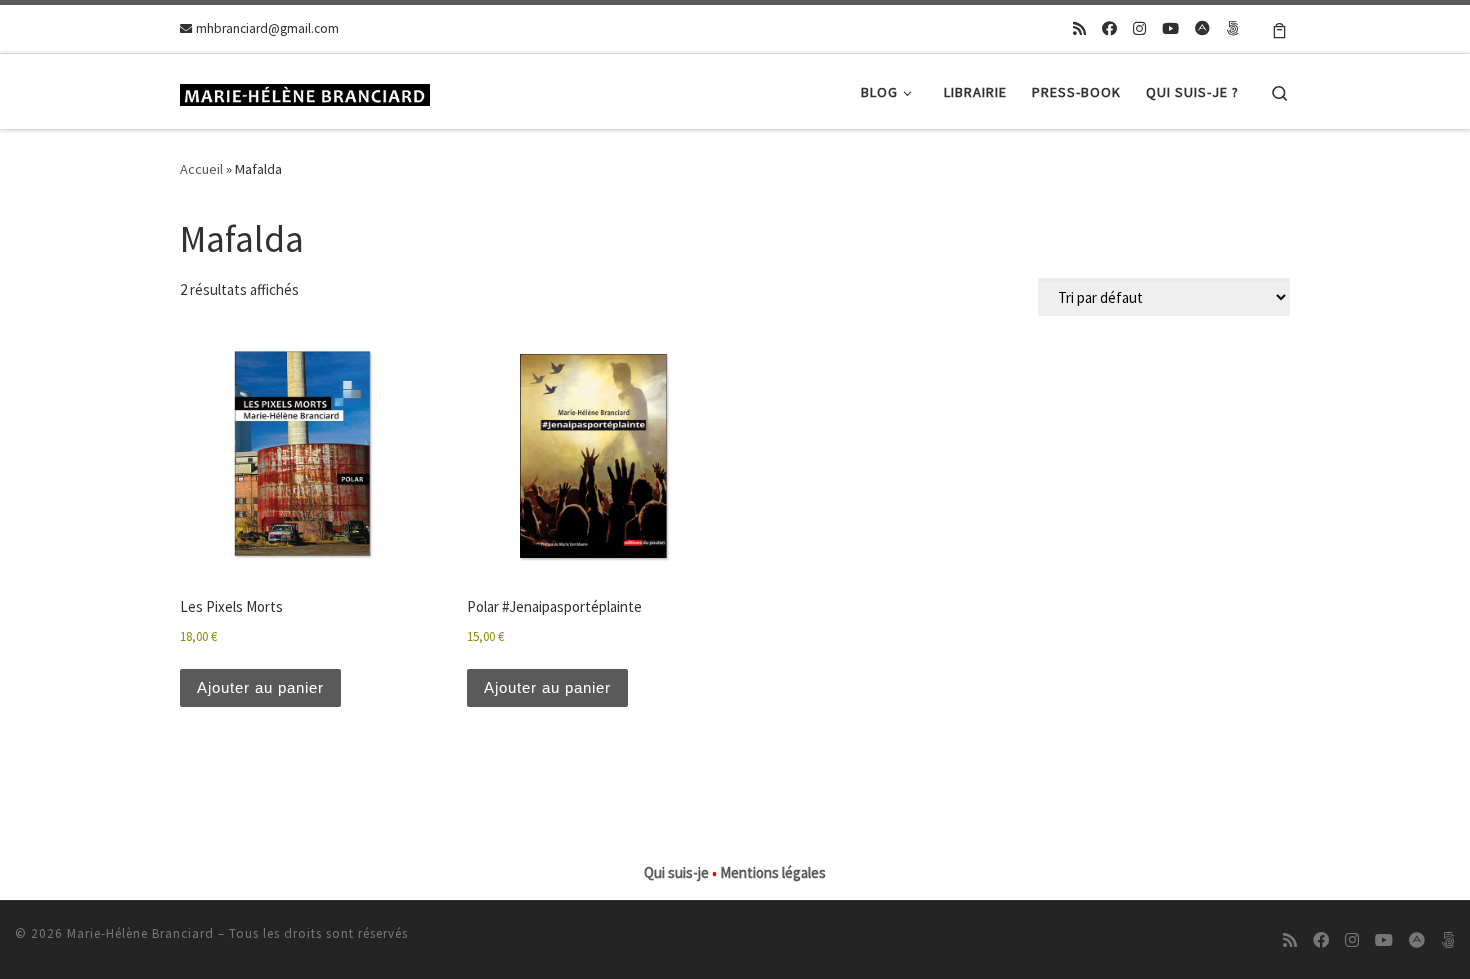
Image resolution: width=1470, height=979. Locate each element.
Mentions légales (773, 872)
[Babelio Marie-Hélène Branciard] (1202, 28)
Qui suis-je (676, 872)
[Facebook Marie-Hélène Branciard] (1109, 28)
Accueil (201, 169)
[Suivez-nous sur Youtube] (1170, 28)
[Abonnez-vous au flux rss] (1079, 28)
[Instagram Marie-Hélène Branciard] (1139, 28)
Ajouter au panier (260, 687)
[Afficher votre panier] (1279, 29)
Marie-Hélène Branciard (140, 933)
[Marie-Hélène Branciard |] (305, 91)
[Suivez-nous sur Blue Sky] (1232, 28)
